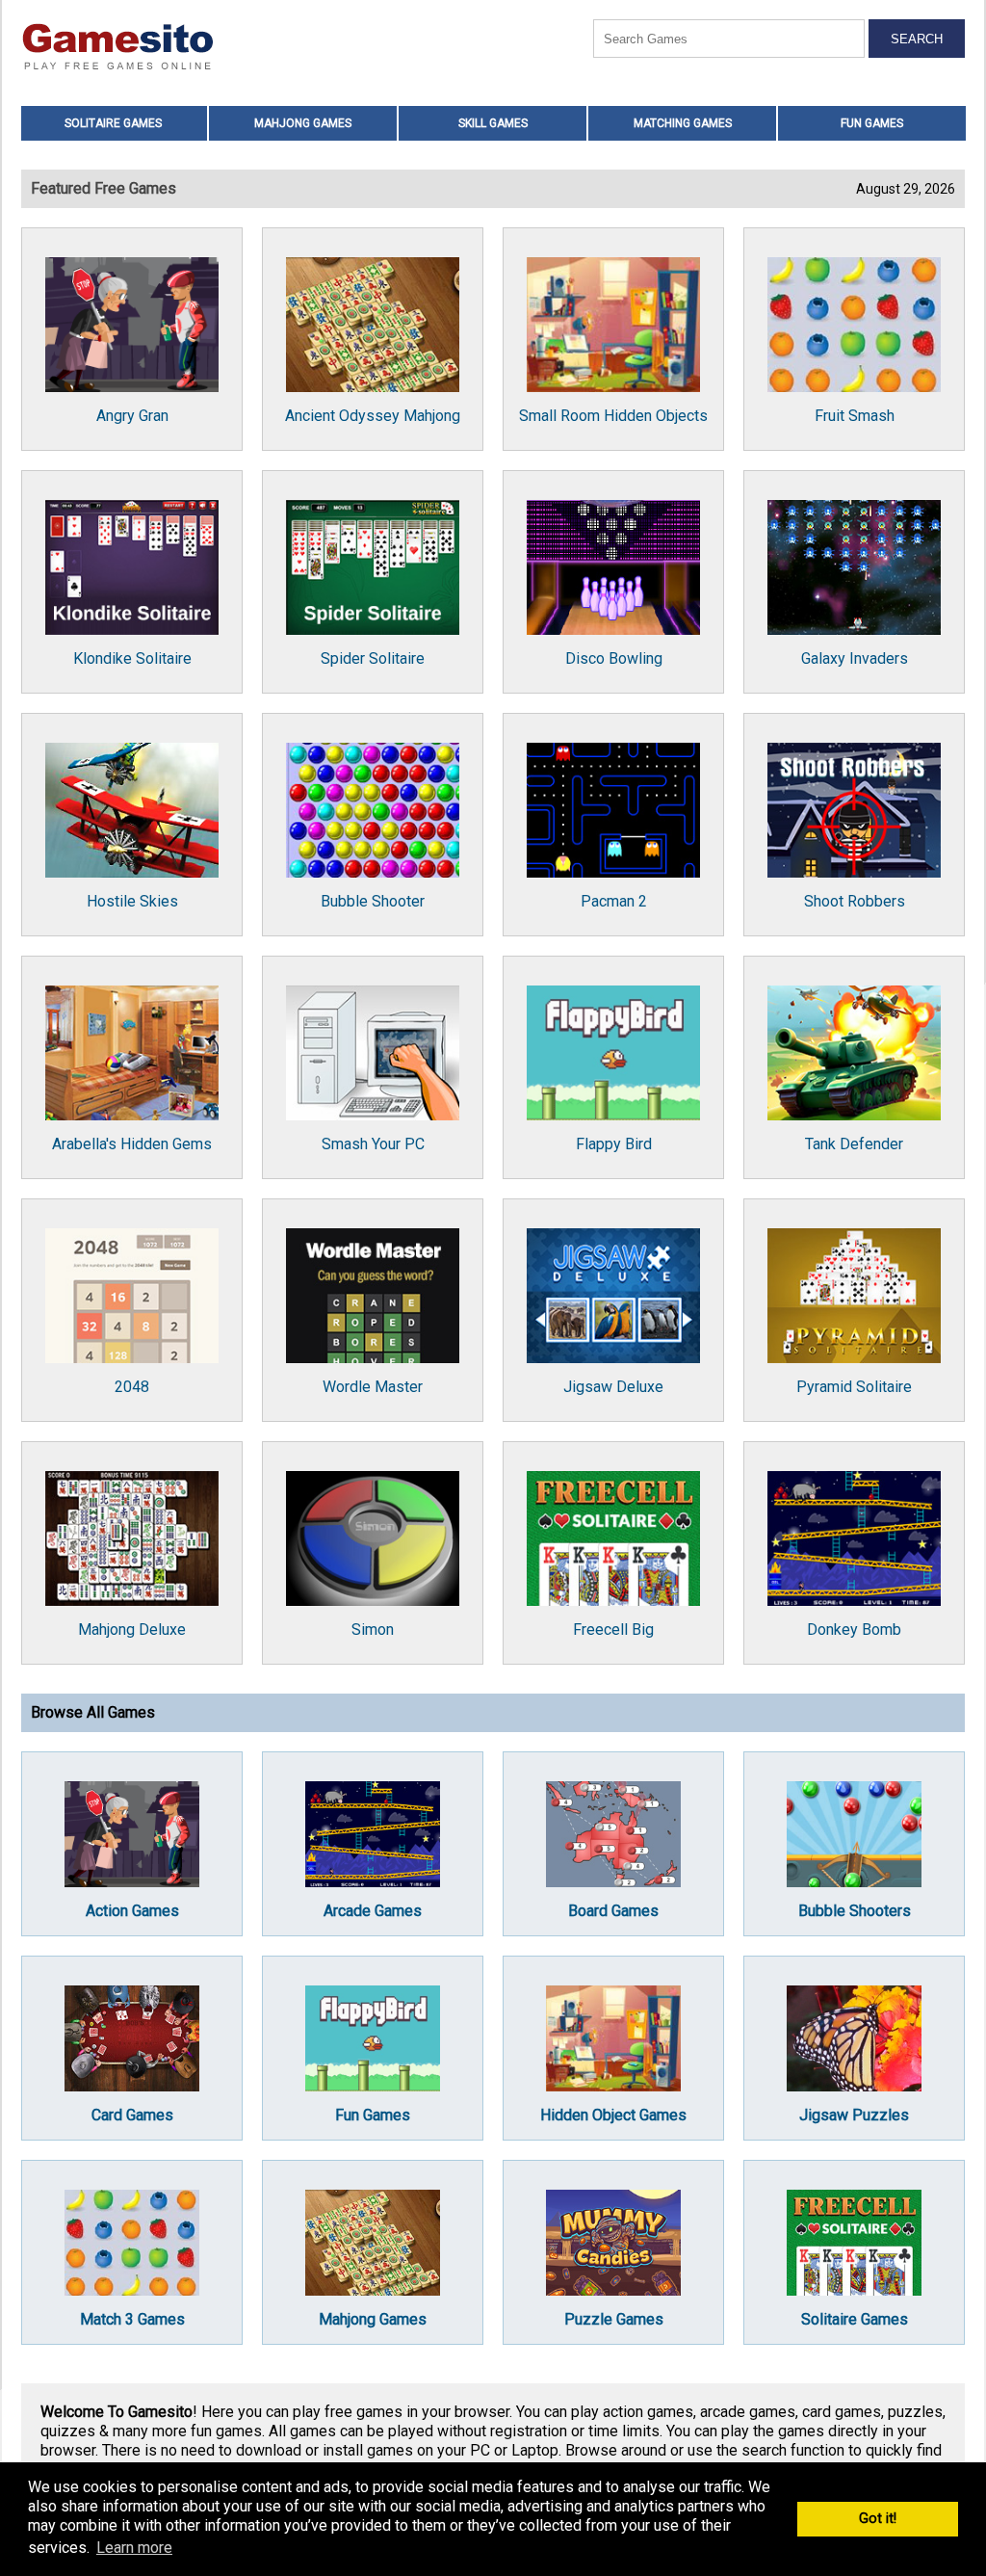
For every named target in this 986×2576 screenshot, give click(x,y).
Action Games (132, 1911)
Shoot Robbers (855, 901)
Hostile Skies (132, 901)
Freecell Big (613, 1630)
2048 (132, 1387)
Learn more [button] (134, 2548)
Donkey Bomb (854, 1630)
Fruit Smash (855, 416)
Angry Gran (132, 416)
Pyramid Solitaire (854, 1387)
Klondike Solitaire (132, 658)
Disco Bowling (614, 658)
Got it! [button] (878, 2519)
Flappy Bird (614, 1144)
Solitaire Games (113, 123)
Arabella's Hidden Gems (132, 1144)
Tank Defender (854, 1144)
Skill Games (493, 123)
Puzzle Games (614, 2319)
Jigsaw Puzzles (854, 2115)
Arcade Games (373, 1911)
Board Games (613, 1911)
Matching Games (683, 123)
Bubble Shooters (855, 1911)
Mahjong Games (303, 123)
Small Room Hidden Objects (613, 416)
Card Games (132, 2115)
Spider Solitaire (373, 658)
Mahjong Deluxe (132, 1630)
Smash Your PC (373, 1144)
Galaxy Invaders (855, 658)
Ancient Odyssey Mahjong (373, 416)
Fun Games (872, 123)
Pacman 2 (614, 901)
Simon (373, 1630)
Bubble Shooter (373, 901)
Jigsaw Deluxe (613, 1387)
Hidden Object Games (613, 2115)
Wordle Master (373, 1387)
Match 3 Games (132, 2319)
